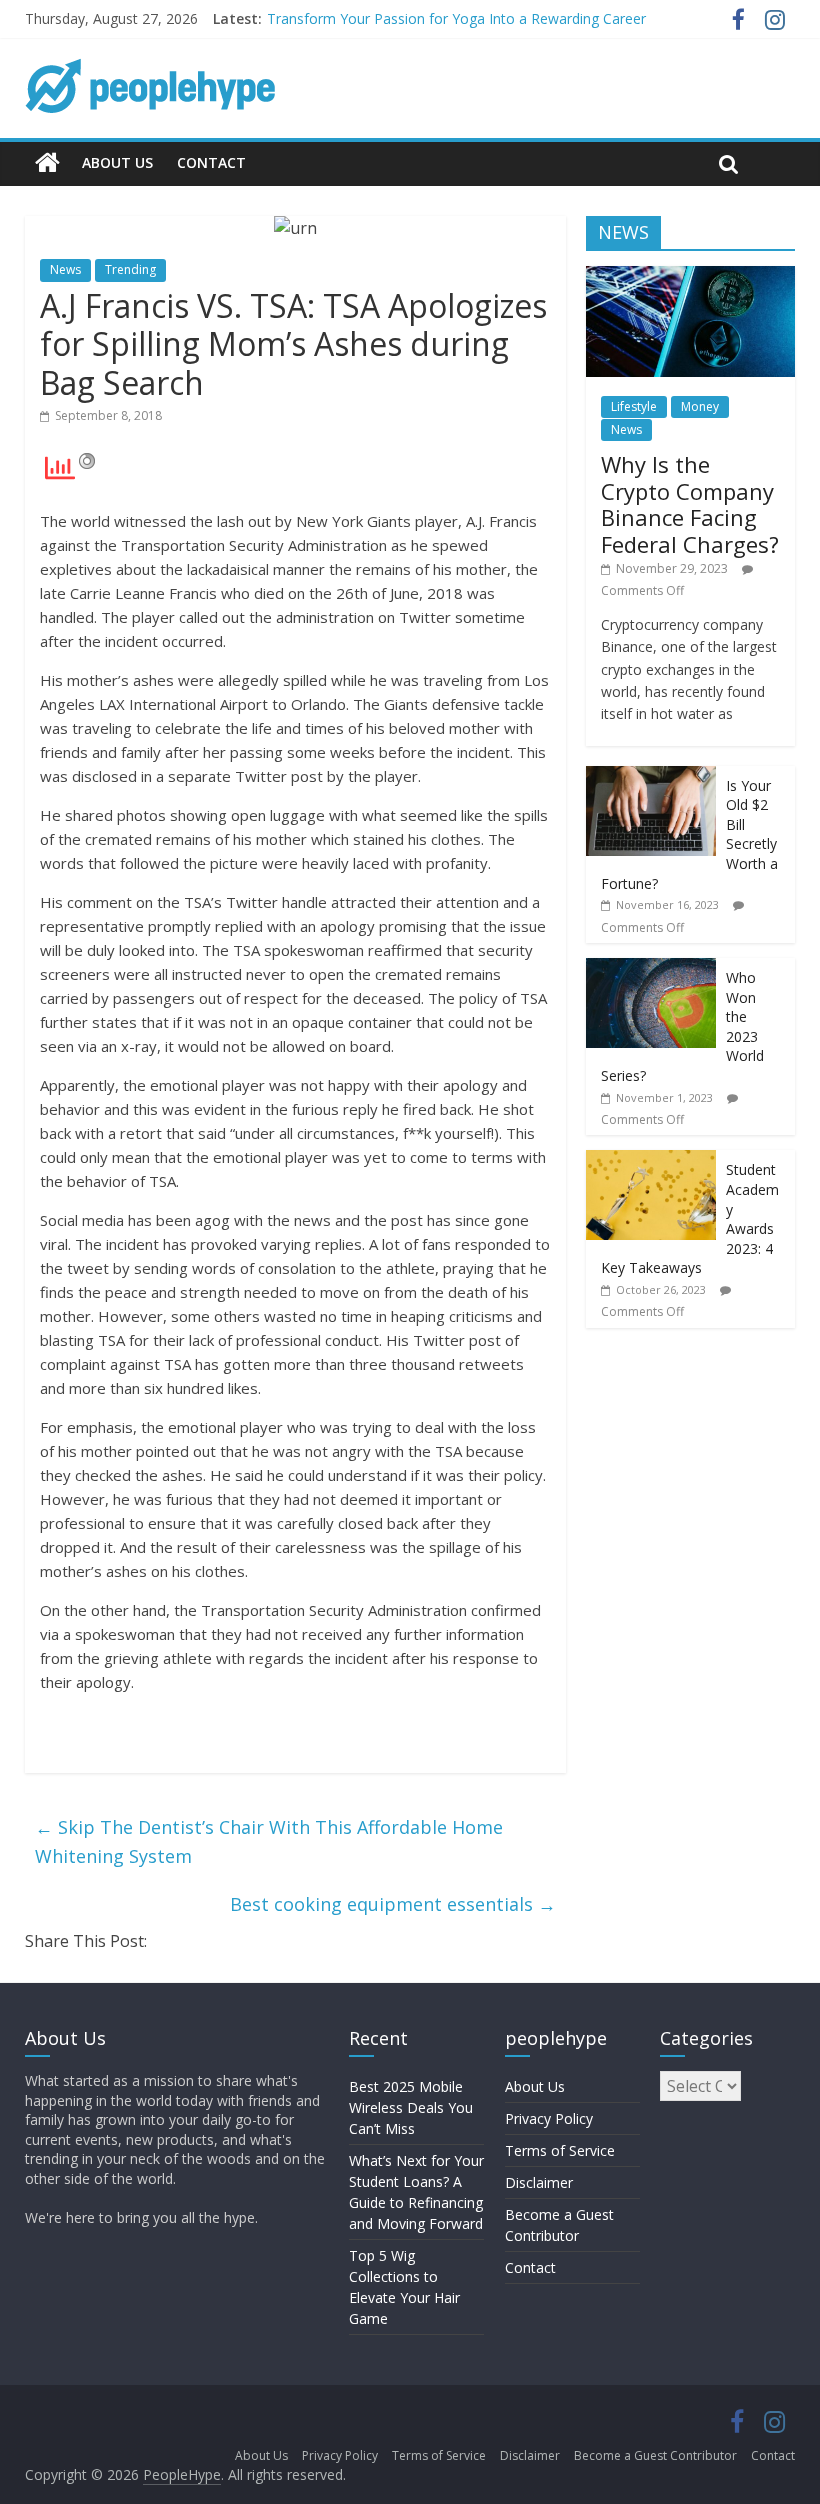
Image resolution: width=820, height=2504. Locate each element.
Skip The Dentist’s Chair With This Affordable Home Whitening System (269, 1841)
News (65, 269)
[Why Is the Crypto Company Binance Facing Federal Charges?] (691, 276)
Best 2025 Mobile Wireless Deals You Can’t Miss (411, 2107)
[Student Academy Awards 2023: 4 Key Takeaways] (651, 1160)
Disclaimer (539, 2182)
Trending (130, 269)
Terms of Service (560, 2150)
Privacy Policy (549, 2118)
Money (700, 406)
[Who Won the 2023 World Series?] (651, 968)
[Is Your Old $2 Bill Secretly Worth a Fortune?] (651, 776)
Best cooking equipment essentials (393, 1904)
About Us (117, 162)
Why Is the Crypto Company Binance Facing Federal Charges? (690, 503)
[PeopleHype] (47, 163)
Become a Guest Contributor (655, 2455)
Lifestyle (634, 406)
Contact (211, 162)
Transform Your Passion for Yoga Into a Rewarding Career (456, 18)
